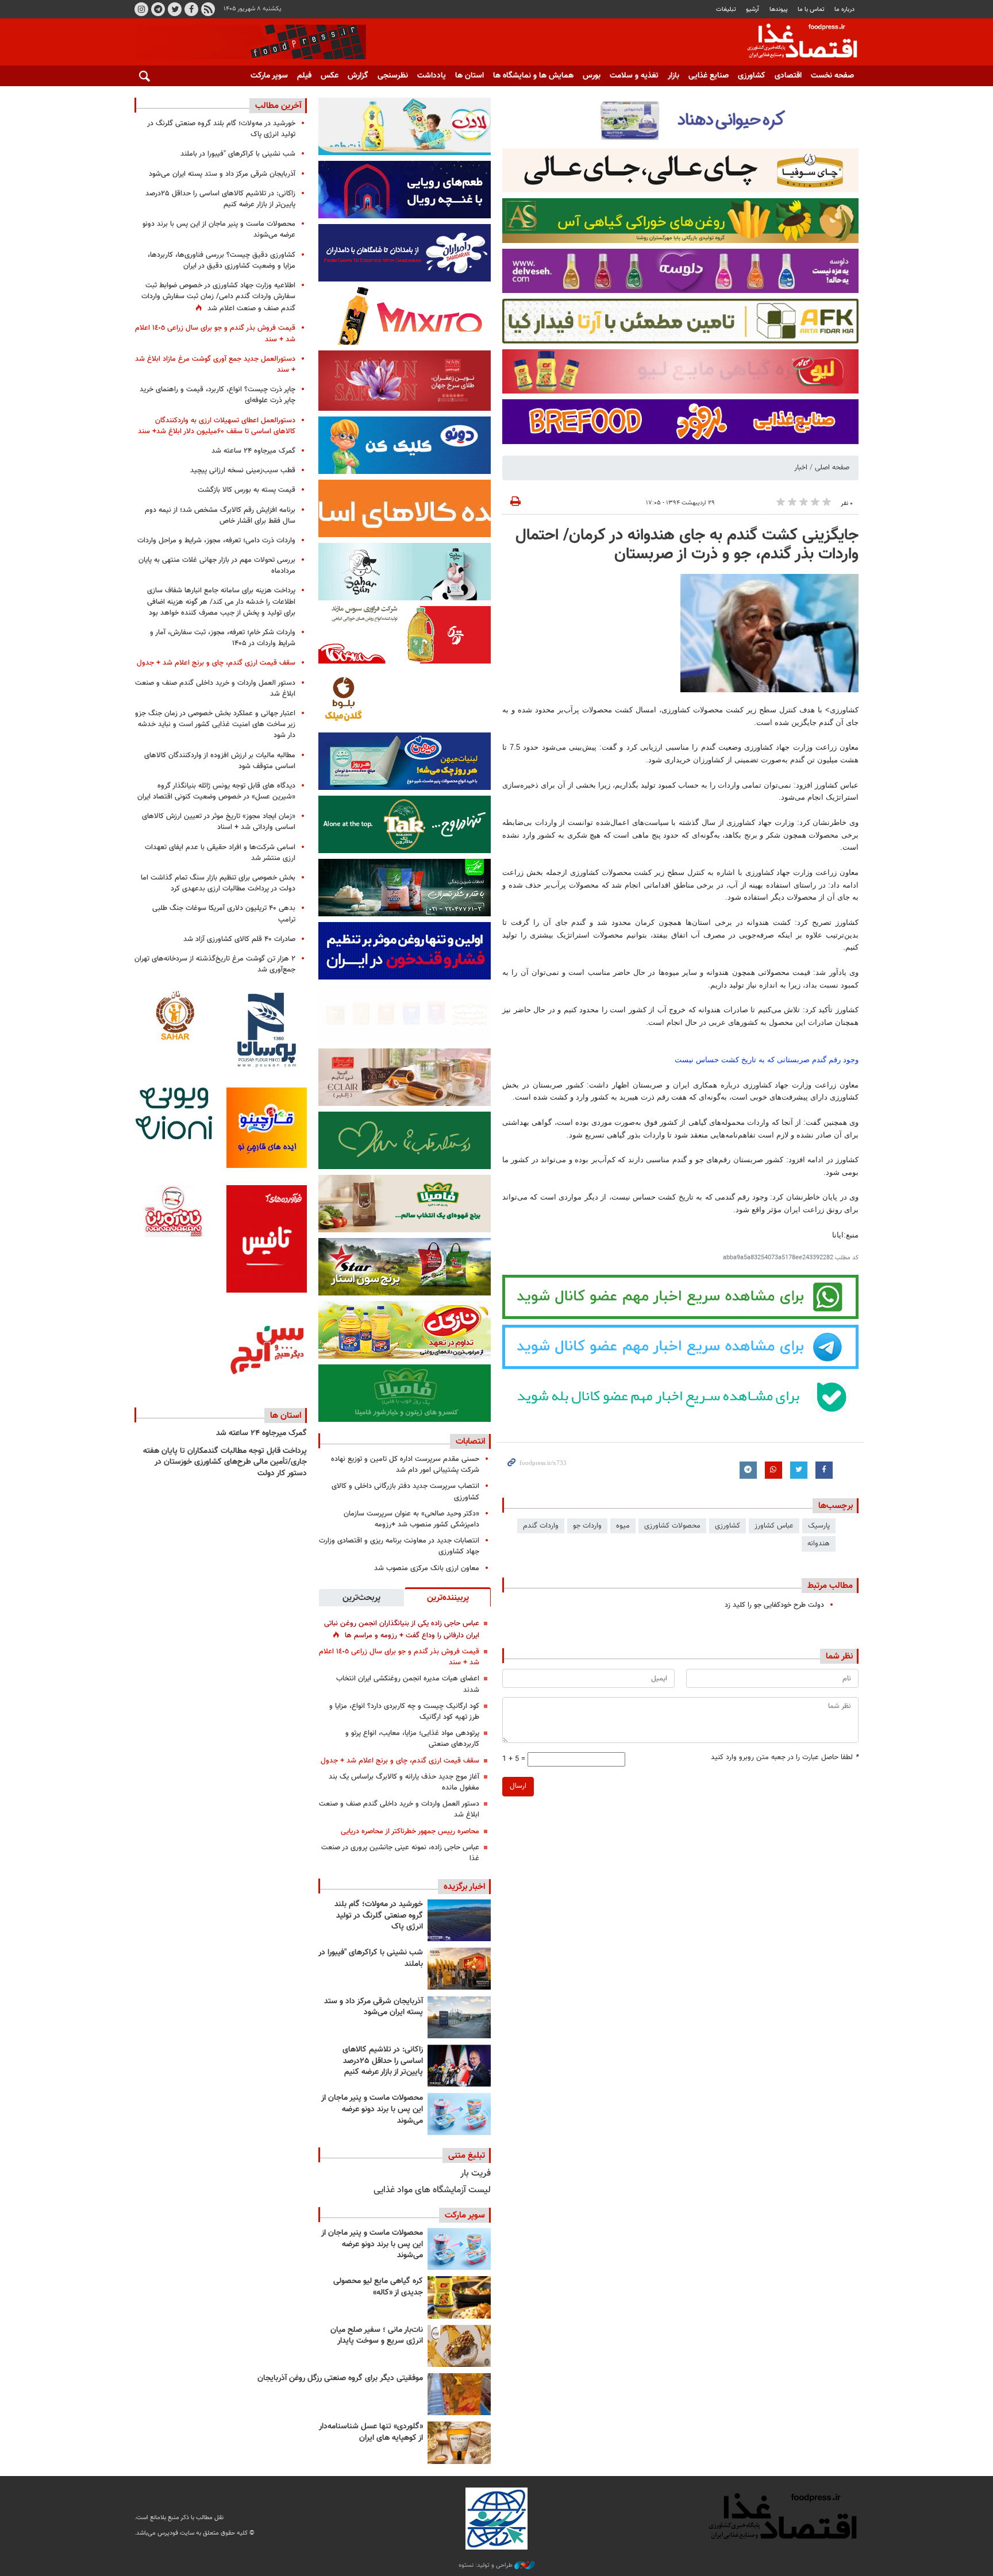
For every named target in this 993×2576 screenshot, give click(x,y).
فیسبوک (191, 9)
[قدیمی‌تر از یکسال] (459, 2442)
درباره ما (844, 9)
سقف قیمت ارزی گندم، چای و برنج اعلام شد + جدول (400, 1761)
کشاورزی (752, 76)
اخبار (801, 468)
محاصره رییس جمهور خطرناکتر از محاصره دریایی (410, 1831)
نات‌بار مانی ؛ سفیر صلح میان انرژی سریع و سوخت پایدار (377, 2336)
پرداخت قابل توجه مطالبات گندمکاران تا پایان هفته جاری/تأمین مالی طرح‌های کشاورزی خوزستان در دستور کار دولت (225, 1462)
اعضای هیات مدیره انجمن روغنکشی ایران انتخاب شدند (408, 1684)
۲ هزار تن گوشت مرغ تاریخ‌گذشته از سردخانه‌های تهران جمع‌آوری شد (215, 964)
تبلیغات (726, 9)
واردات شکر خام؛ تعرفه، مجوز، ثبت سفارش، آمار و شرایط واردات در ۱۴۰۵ (223, 638)
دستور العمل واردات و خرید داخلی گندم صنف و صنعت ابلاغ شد (399, 1809)
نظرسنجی (393, 76)
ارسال (518, 1786)
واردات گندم (541, 1526)
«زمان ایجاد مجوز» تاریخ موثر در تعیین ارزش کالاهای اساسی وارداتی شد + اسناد (219, 822)
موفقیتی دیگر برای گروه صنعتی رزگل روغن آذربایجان (340, 2378)
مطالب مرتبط (830, 1586)
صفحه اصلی (832, 468)
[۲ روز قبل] (459, 2066)
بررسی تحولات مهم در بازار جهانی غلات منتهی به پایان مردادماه (217, 566)
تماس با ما (811, 9)
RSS (208, 9)
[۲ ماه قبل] (459, 2297)
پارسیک (819, 1526)
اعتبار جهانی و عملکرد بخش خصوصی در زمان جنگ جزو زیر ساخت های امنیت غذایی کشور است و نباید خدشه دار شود (215, 724)
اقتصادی (788, 76)
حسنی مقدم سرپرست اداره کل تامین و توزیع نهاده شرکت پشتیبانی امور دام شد (405, 1465)
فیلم (304, 76)
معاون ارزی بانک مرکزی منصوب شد (427, 1568)
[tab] (448, 1597)
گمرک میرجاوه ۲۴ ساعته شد (253, 451)
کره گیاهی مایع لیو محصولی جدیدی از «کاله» (378, 2287)
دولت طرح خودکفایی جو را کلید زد (774, 1605)
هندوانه (819, 1544)
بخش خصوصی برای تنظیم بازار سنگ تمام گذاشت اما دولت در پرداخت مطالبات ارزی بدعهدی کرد (218, 883)
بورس (592, 76)
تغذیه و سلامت (634, 76)
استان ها (469, 76)
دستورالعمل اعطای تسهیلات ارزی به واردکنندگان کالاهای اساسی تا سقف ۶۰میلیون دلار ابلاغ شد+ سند (217, 426)
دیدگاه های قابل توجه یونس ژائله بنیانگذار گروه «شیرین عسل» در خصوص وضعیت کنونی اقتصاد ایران (216, 791)
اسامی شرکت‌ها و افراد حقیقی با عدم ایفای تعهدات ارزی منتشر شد (220, 853)
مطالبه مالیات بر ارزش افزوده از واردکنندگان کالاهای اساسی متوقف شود (220, 761)
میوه (623, 1526)
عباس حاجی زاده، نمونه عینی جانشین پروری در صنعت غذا (400, 1853)
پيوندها (779, 9)
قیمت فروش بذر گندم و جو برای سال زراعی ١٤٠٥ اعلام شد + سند (399, 1657)
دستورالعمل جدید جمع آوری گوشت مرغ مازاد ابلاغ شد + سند (215, 365)
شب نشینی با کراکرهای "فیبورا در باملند (371, 1958)
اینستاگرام (141, 9)
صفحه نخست (832, 76)
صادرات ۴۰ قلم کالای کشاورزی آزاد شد (239, 939)
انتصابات (470, 1441)
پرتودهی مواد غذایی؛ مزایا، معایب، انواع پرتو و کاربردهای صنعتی (412, 1739)
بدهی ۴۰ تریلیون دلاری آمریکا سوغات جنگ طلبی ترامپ (224, 914)
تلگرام (158, 9)
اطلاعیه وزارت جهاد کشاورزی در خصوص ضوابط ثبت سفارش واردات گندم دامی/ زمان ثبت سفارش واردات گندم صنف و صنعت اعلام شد (218, 297)
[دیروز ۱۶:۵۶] (459, 1968)
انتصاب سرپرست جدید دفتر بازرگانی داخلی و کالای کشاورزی (405, 1492)
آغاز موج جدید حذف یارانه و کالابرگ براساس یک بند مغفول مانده (404, 1782)
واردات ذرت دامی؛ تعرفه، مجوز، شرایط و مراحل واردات (216, 541)
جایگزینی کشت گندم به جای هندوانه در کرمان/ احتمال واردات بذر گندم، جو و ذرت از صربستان (687, 545)
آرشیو (753, 9)
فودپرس (795, 43)
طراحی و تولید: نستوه (486, 2566)
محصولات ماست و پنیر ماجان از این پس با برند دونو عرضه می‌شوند (372, 2109)
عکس (330, 76)
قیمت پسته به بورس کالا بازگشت (247, 490)
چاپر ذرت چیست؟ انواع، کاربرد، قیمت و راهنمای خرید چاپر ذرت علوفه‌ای (218, 395)
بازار (673, 76)
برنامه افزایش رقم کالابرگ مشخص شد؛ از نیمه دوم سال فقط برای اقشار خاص (220, 516)
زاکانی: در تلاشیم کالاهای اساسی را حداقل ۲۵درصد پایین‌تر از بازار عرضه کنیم (383, 2061)
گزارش (358, 76)
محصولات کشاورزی (672, 1526)
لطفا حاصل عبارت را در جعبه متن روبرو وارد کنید (785, 1758)
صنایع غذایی (709, 76)
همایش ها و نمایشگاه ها (533, 76)
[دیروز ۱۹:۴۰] (459, 1920)
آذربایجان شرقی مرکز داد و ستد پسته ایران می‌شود (374, 2007)
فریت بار (476, 2174)
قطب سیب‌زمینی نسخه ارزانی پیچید (243, 471)
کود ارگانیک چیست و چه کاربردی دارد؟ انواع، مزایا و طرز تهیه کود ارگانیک (404, 1712)
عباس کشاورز (774, 1526)
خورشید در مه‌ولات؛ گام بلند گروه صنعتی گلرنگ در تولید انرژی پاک (379, 1916)
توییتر (175, 9)
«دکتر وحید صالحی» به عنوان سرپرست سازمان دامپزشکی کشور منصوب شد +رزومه (411, 1519)
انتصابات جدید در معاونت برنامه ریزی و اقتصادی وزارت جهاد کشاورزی (399, 1546)
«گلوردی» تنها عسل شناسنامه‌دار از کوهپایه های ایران (371, 2432)
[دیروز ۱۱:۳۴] (459, 2017)
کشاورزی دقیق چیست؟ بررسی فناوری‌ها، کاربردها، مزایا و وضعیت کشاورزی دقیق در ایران (222, 261)
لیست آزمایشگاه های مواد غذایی (432, 2190)
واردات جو (587, 1526)
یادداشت (432, 76)
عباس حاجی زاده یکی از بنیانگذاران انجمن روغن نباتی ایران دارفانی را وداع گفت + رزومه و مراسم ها (402, 1630)
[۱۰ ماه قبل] (459, 2394)
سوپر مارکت (269, 76)
